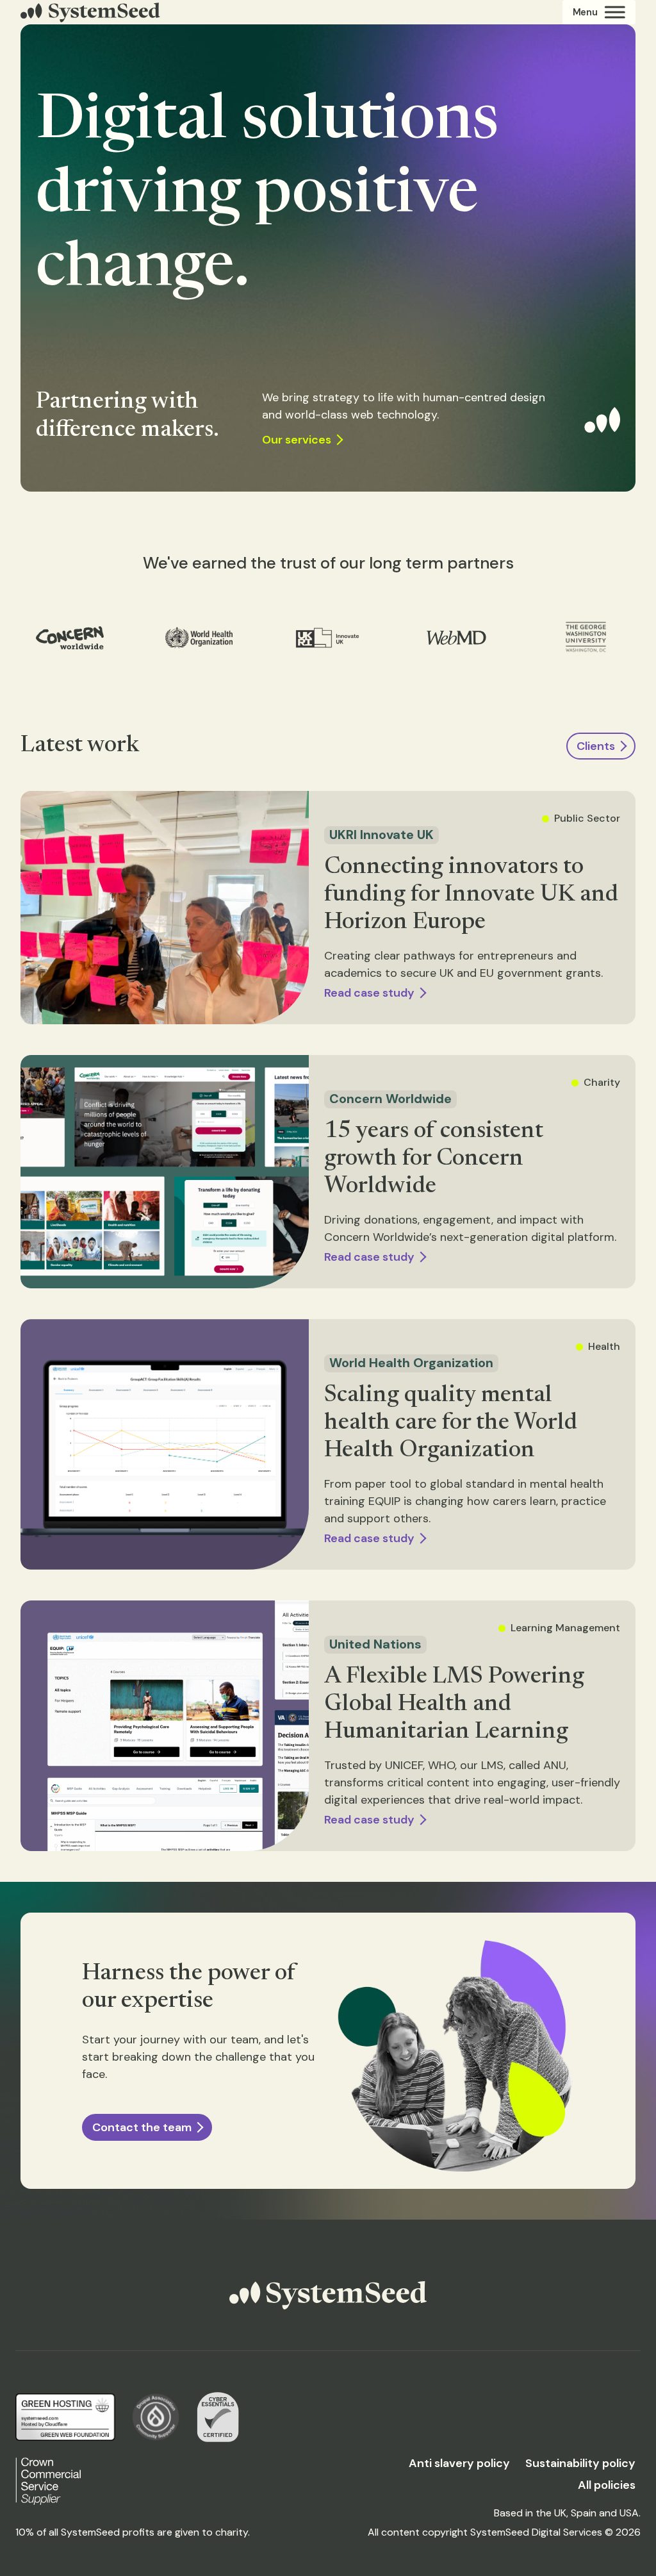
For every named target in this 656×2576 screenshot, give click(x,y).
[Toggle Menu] (599, 12)
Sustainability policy (580, 2463)
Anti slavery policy (459, 2463)
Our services (297, 440)
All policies (607, 2485)
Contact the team (142, 2127)
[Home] (90, 12)
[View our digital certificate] (218, 2417)
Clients (596, 746)
